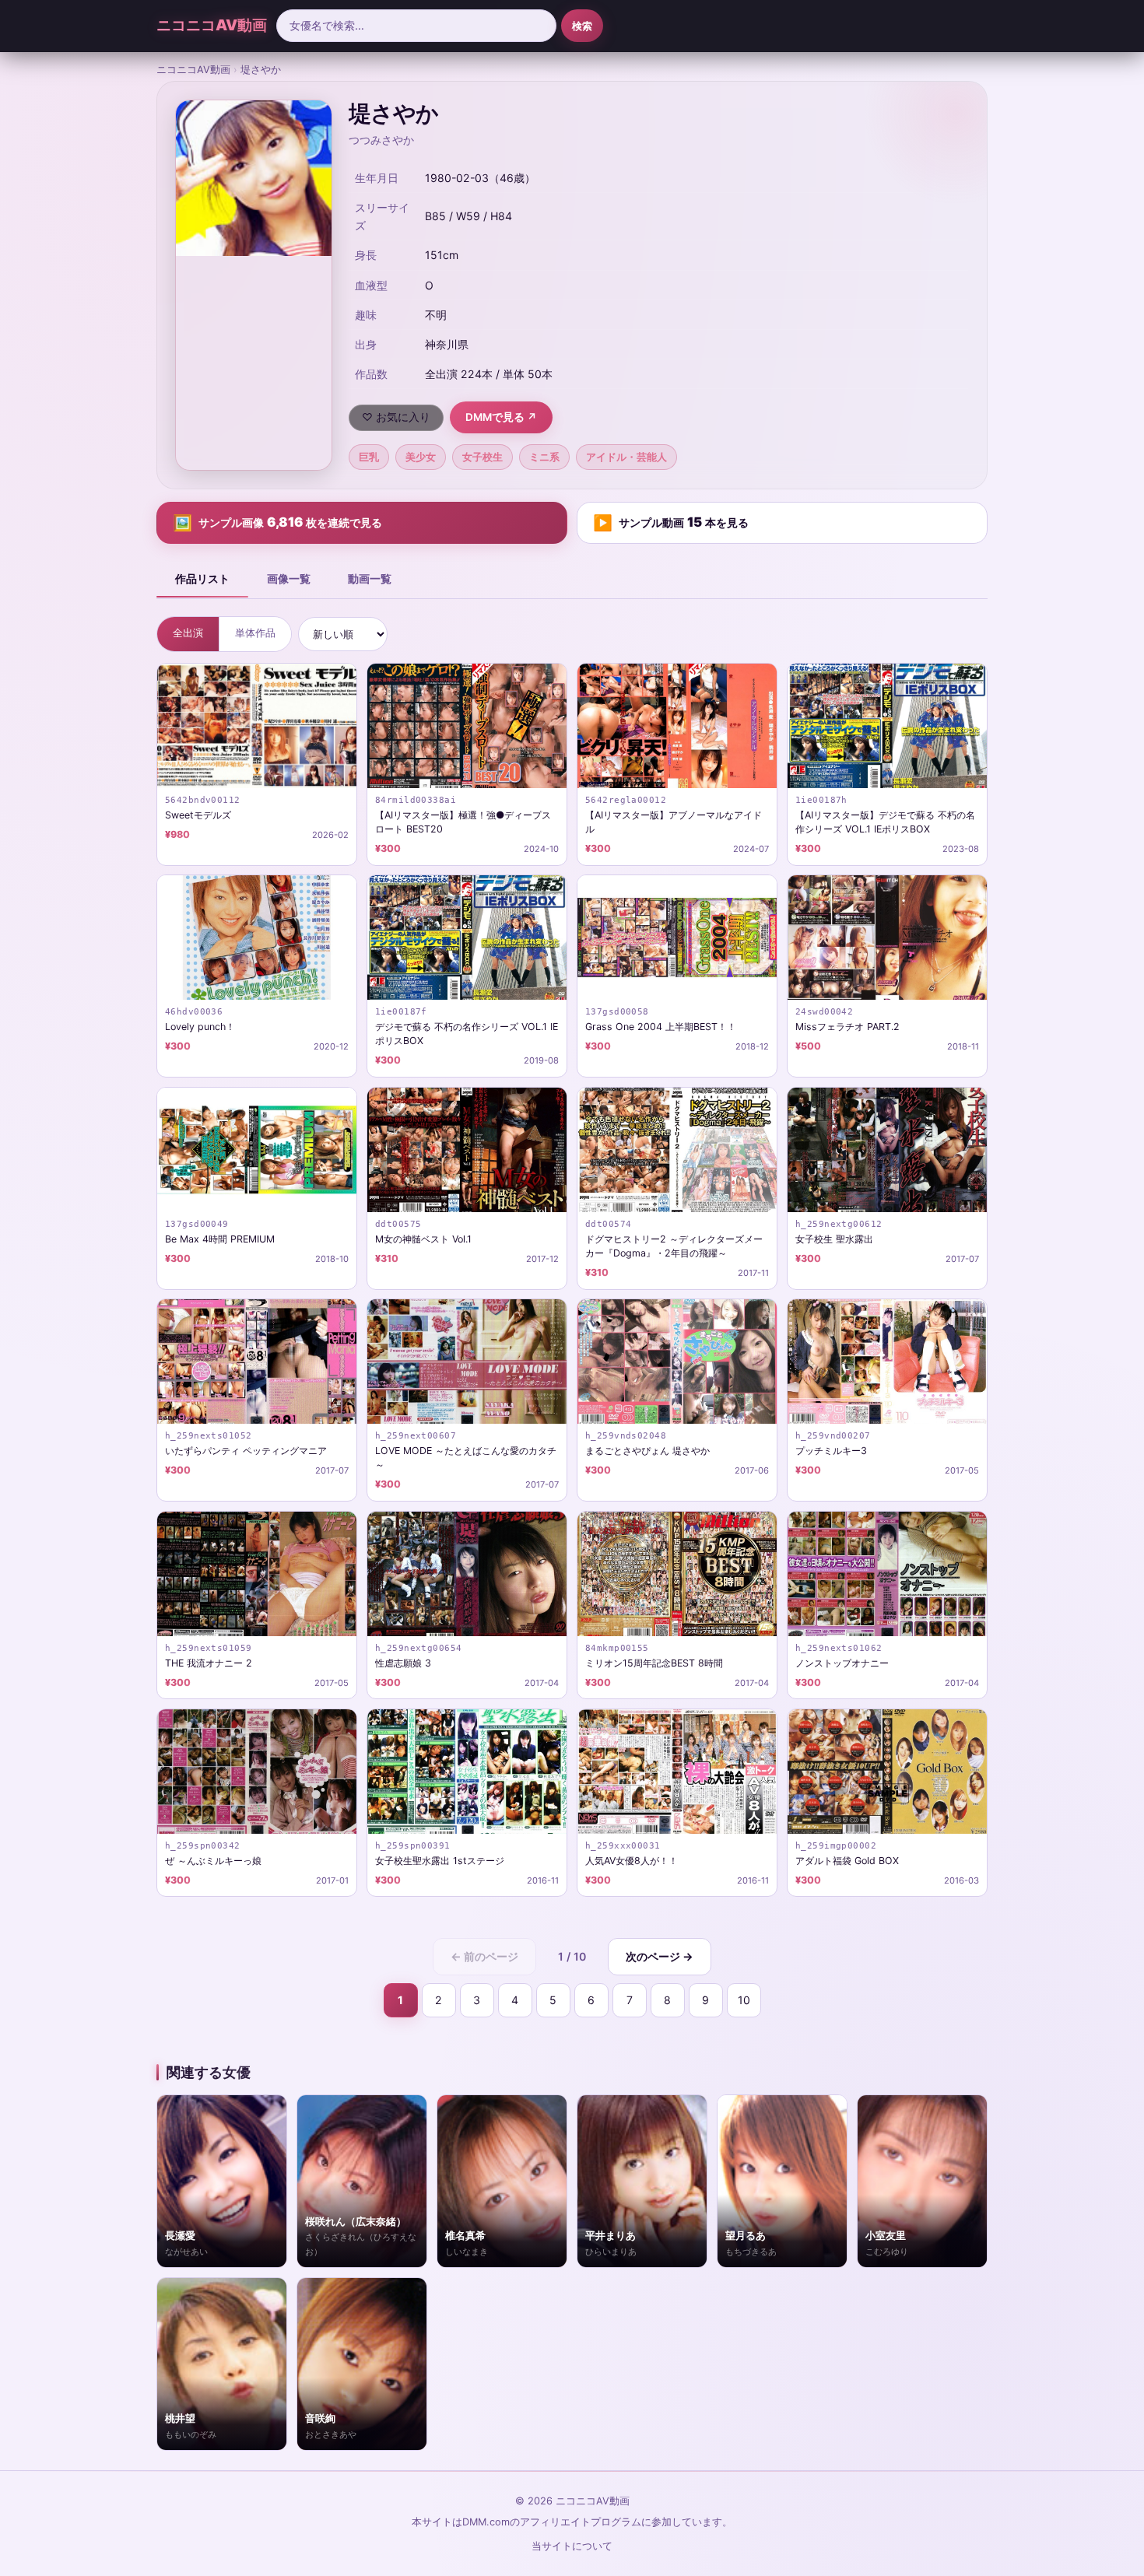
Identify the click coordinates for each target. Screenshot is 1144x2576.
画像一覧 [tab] (289, 578)
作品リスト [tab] (202, 578)
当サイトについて (572, 2546)
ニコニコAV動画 (212, 25)
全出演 (188, 633)
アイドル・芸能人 (626, 457)
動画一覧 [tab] (370, 578)
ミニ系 (544, 457)
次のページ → (660, 1956)
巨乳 (369, 457)
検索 (582, 26)
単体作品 (255, 633)
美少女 (421, 457)
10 (744, 2000)
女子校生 (483, 457)
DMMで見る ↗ (501, 417)
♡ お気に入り (396, 417)
